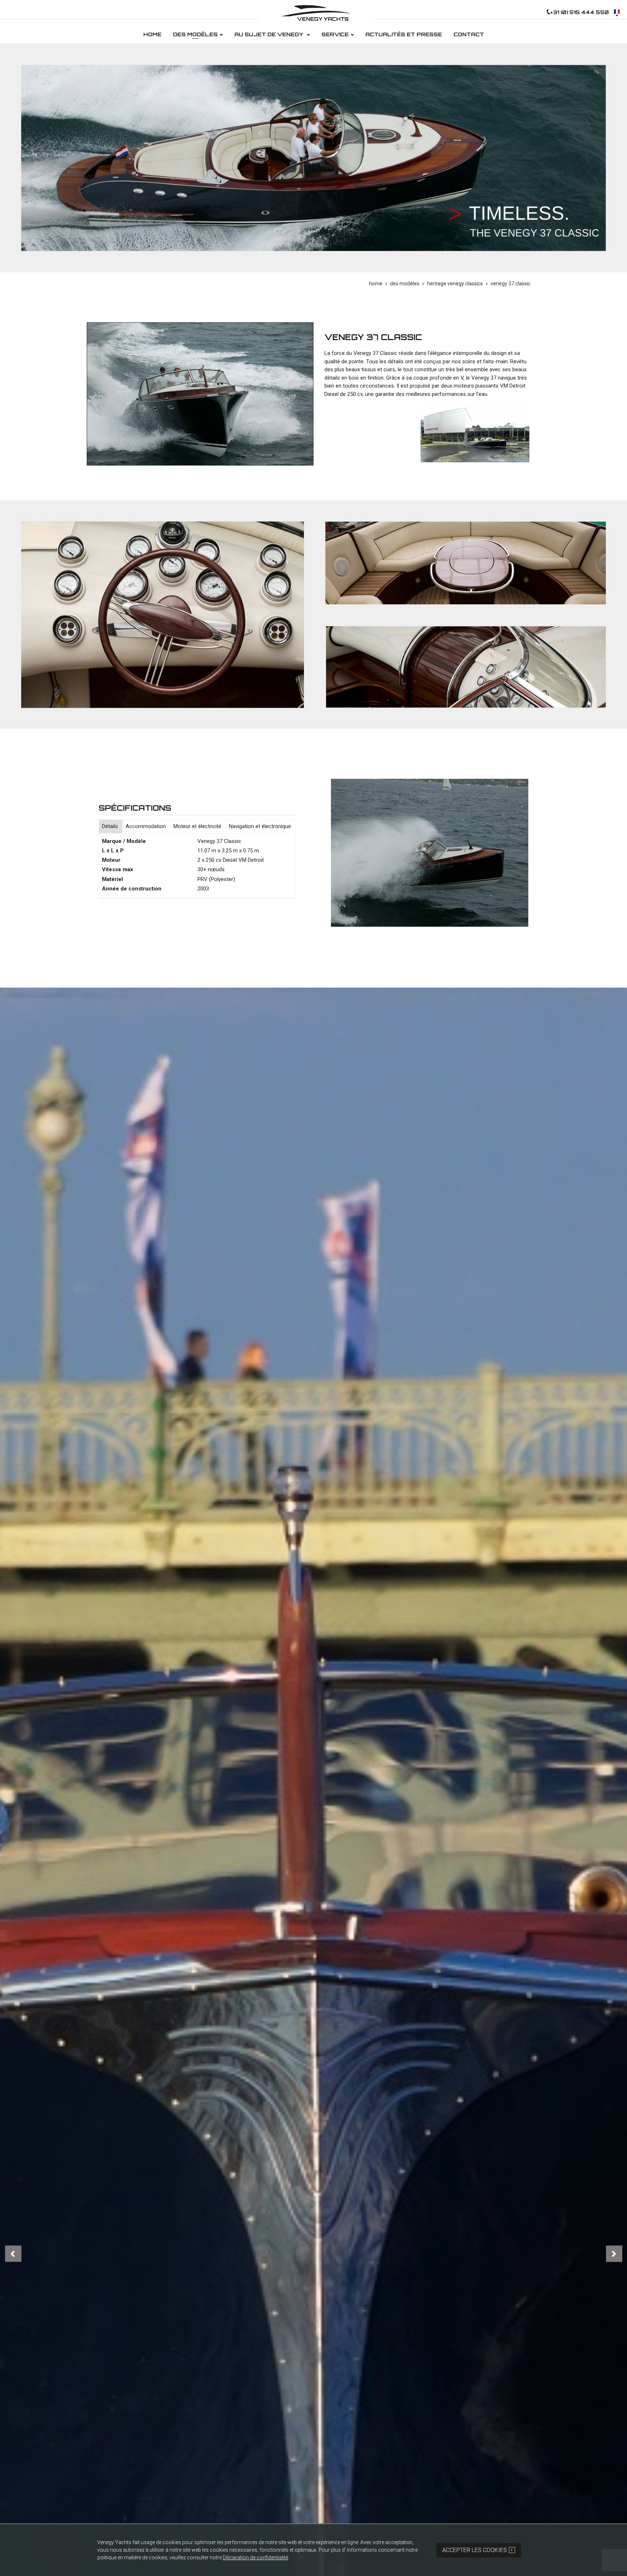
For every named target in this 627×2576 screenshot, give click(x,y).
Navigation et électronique (260, 826)
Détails (110, 826)
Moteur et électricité (197, 826)
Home (376, 284)
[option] (313, 158)
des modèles (405, 284)
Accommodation (146, 826)
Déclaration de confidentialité (255, 2558)
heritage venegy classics (455, 284)
